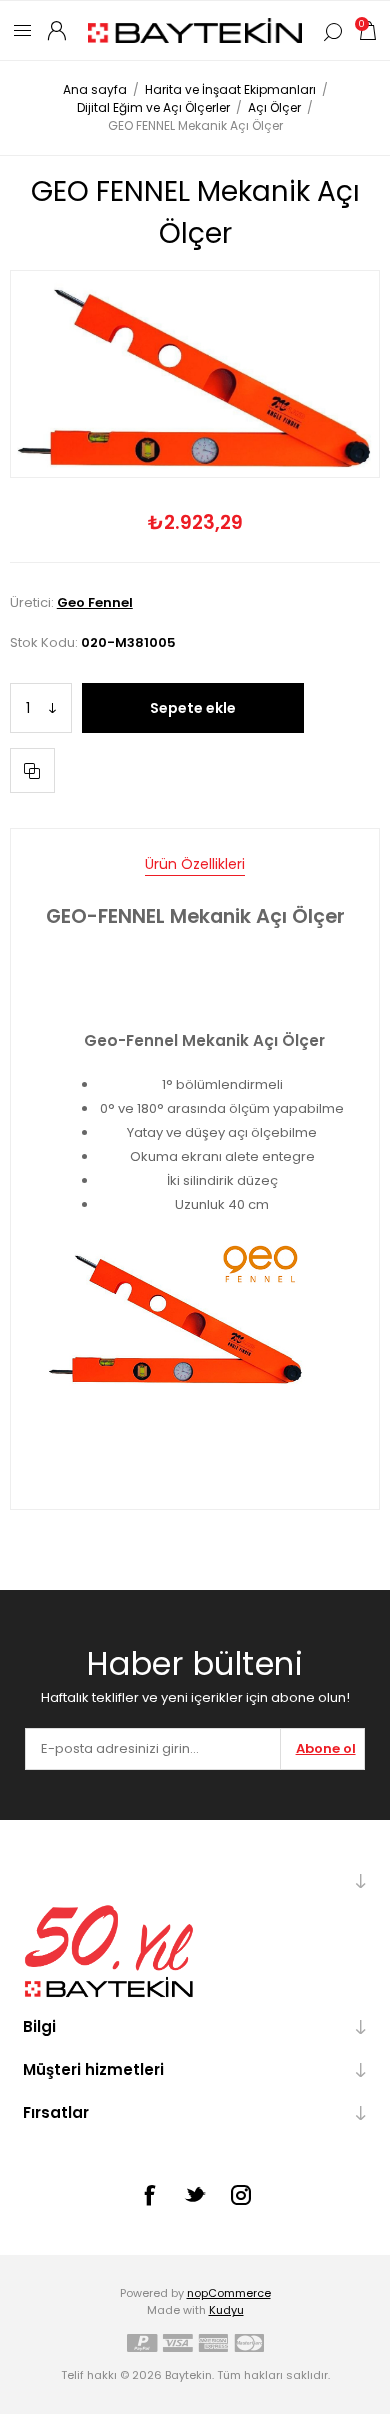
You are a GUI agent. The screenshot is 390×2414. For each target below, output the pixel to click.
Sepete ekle (193, 708)
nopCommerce (229, 2293)
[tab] (195, 864)
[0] (367, 30)
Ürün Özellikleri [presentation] (195, 864)
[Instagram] (241, 2195)
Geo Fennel (95, 602)
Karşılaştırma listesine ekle (32, 770)
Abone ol (326, 1748)
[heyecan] (195, 2194)
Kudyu (226, 2310)
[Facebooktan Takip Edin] (149, 2195)
